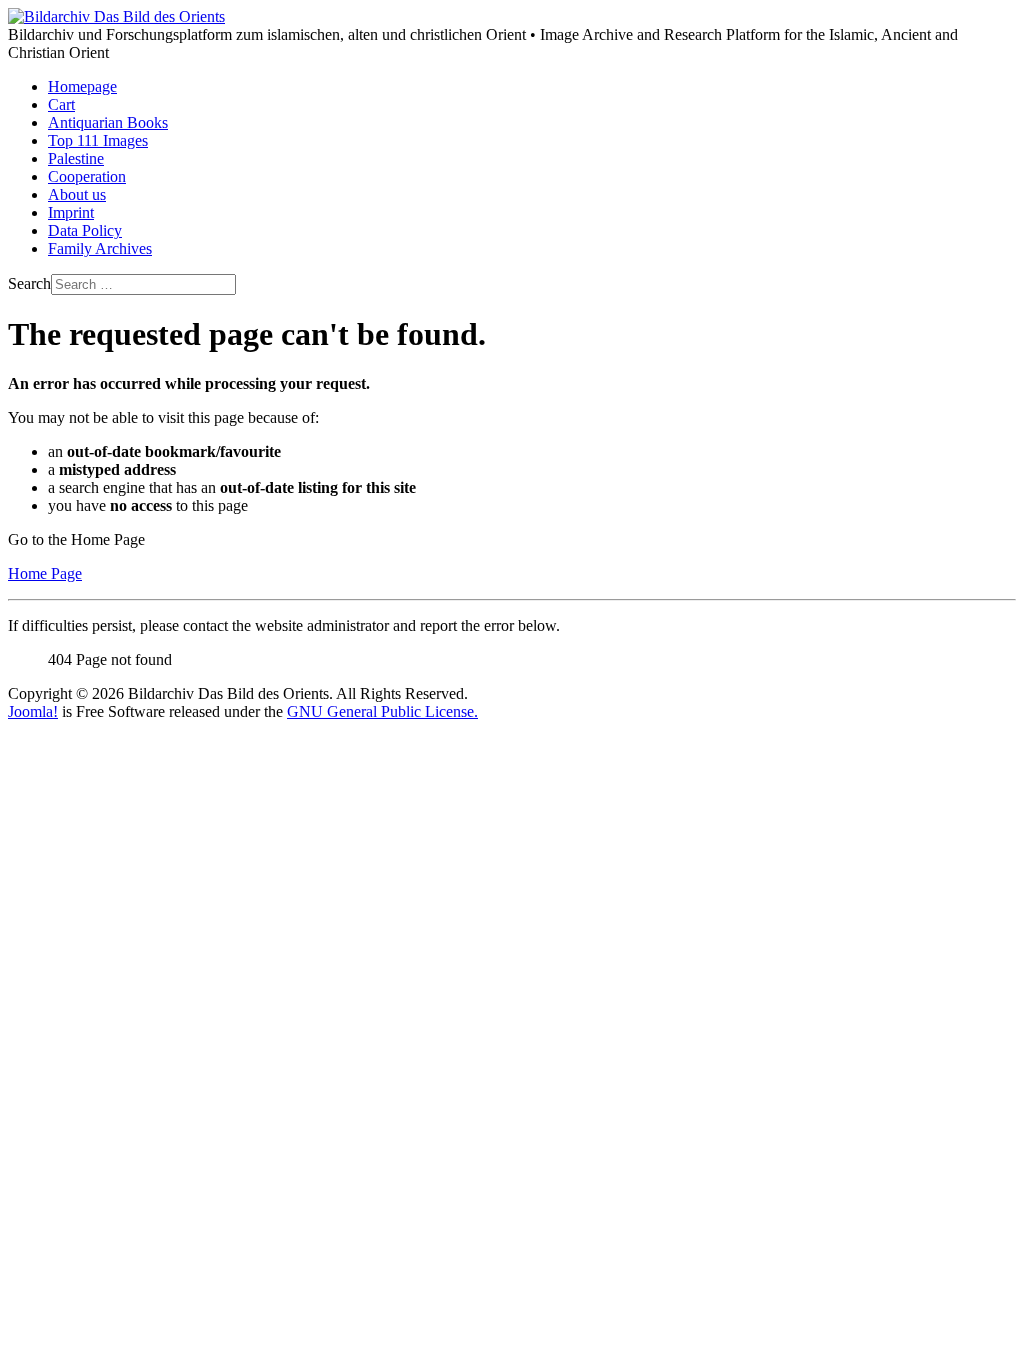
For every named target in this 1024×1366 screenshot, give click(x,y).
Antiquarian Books (108, 122)
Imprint (71, 212)
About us (77, 194)
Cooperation (87, 176)
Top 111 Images (98, 140)
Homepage (82, 86)
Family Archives (100, 248)
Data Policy (85, 230)
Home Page (45, 573)
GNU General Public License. (382, 711)
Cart (61, 104)
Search (29, 283)
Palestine (76, 158)
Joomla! (33, 711)
